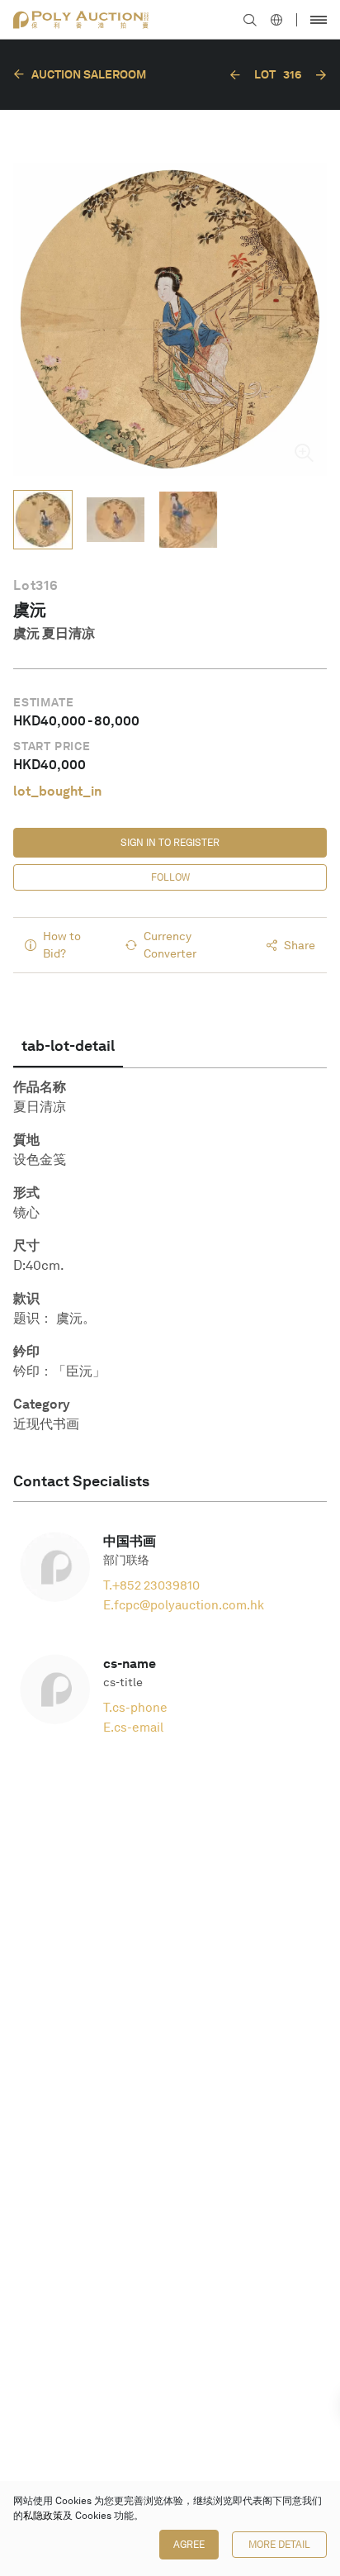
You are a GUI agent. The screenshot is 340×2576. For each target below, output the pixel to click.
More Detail (279, 2545)
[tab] (68, 1046)
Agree (189, 2545)
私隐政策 (43, 2516)
